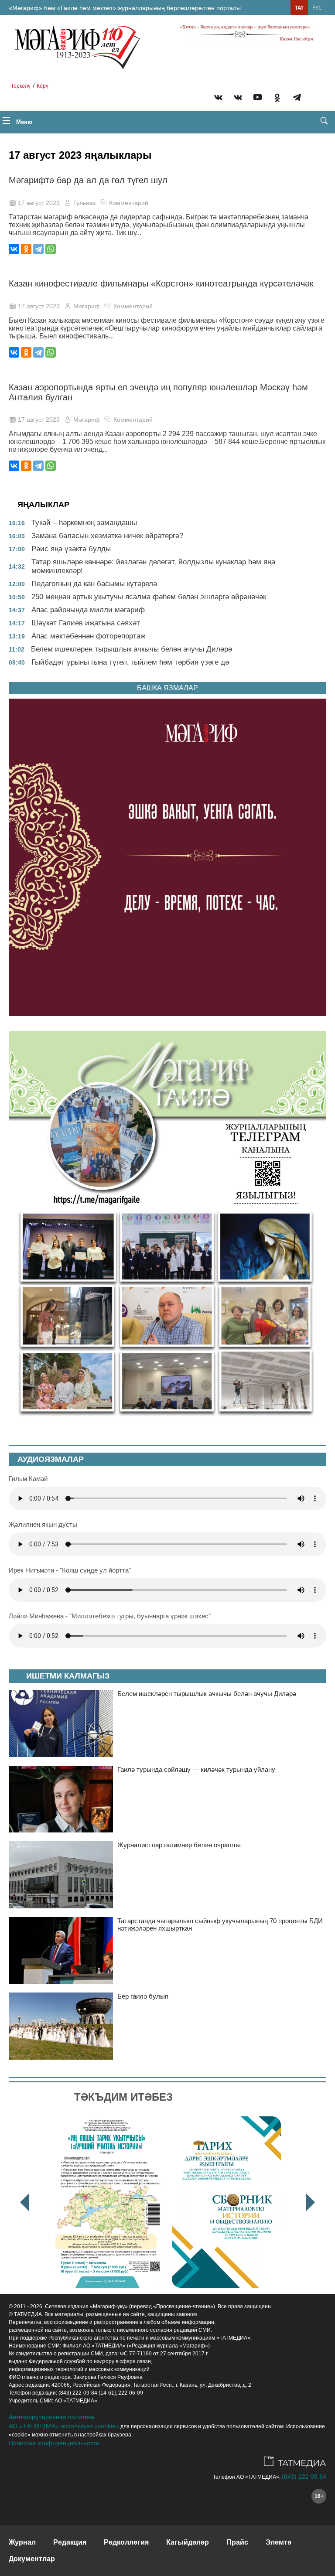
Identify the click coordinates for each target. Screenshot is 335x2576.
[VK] (218, 99)
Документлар (32, 2559)
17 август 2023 (39, 203)
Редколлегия (126, 2542)
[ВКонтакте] (14, 249)
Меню (23, 122)
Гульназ (84, 203)
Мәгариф (87, 306)
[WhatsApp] (51, 249)
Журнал (22, 2542)
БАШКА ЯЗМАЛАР (167, 688)
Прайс (237, 2542)
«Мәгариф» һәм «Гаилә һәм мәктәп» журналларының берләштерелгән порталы (125, 8)
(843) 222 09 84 (304, 2477)
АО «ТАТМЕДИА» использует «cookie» (64, 2426)
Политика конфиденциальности (54, 2443)
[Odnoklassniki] (277, 99)
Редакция (70, 2542)
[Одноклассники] (26, 249)
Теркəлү (21, 86)
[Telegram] (297, 99)
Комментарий (129, 203)
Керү (43, 86)
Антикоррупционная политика (51, 2417)
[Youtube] (258, 99)
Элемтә (279, 2542)
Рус (317, 8)
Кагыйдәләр (188, 2542)
